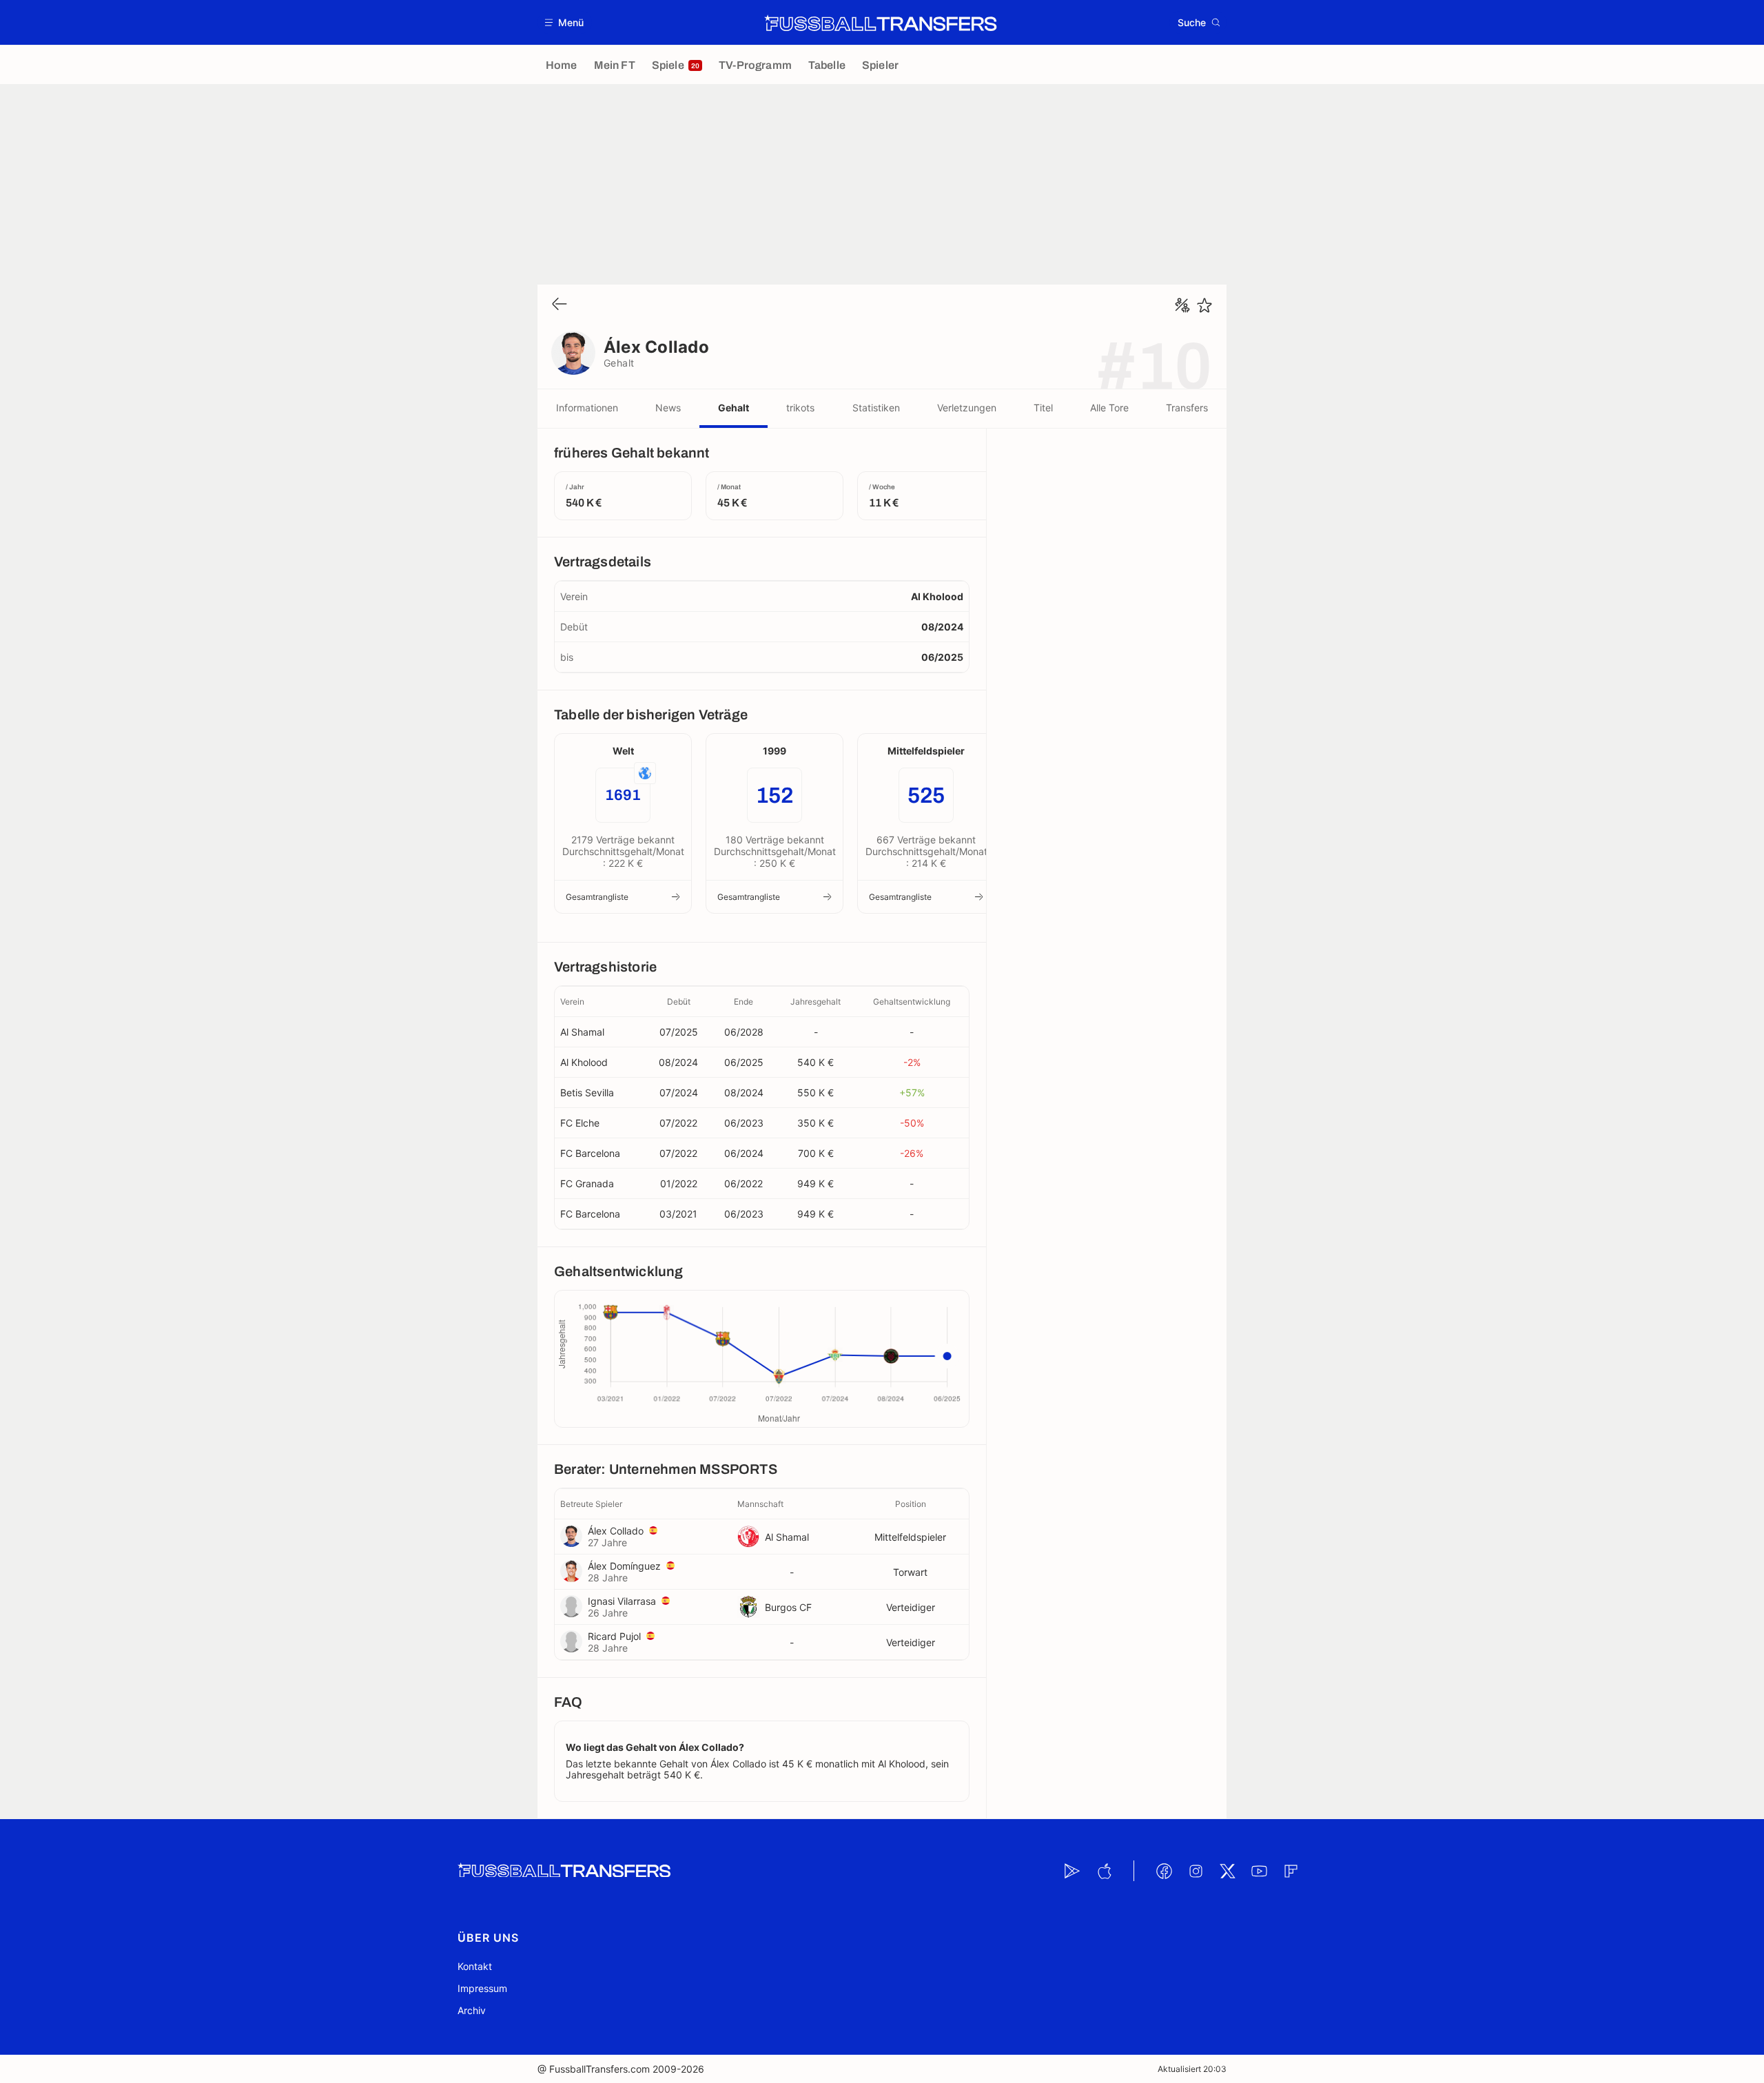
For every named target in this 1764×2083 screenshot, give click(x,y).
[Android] (1072, 1871)
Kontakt (475, 1966)
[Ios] (1104, 1871)
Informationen (587, 408)
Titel (1043, 408)
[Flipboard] (1291, 1871)
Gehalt (734, 408)
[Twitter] (1227, 1871)
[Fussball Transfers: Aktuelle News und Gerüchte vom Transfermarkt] (881, 23)
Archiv (472, 2010)
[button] (565, 22)
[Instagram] (1196, 1871)
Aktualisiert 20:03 (1192, 2069)
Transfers (1187, 408)
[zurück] (560, 305)
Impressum (482, 1988)
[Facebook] (1164, 1871)
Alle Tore (1109, 408)
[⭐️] (1204, 305)
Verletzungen (967, 408)
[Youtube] (1259, 1871)
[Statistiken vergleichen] (1182, 305)
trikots (800, 408)
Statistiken (876, 408)
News (668, 408)
